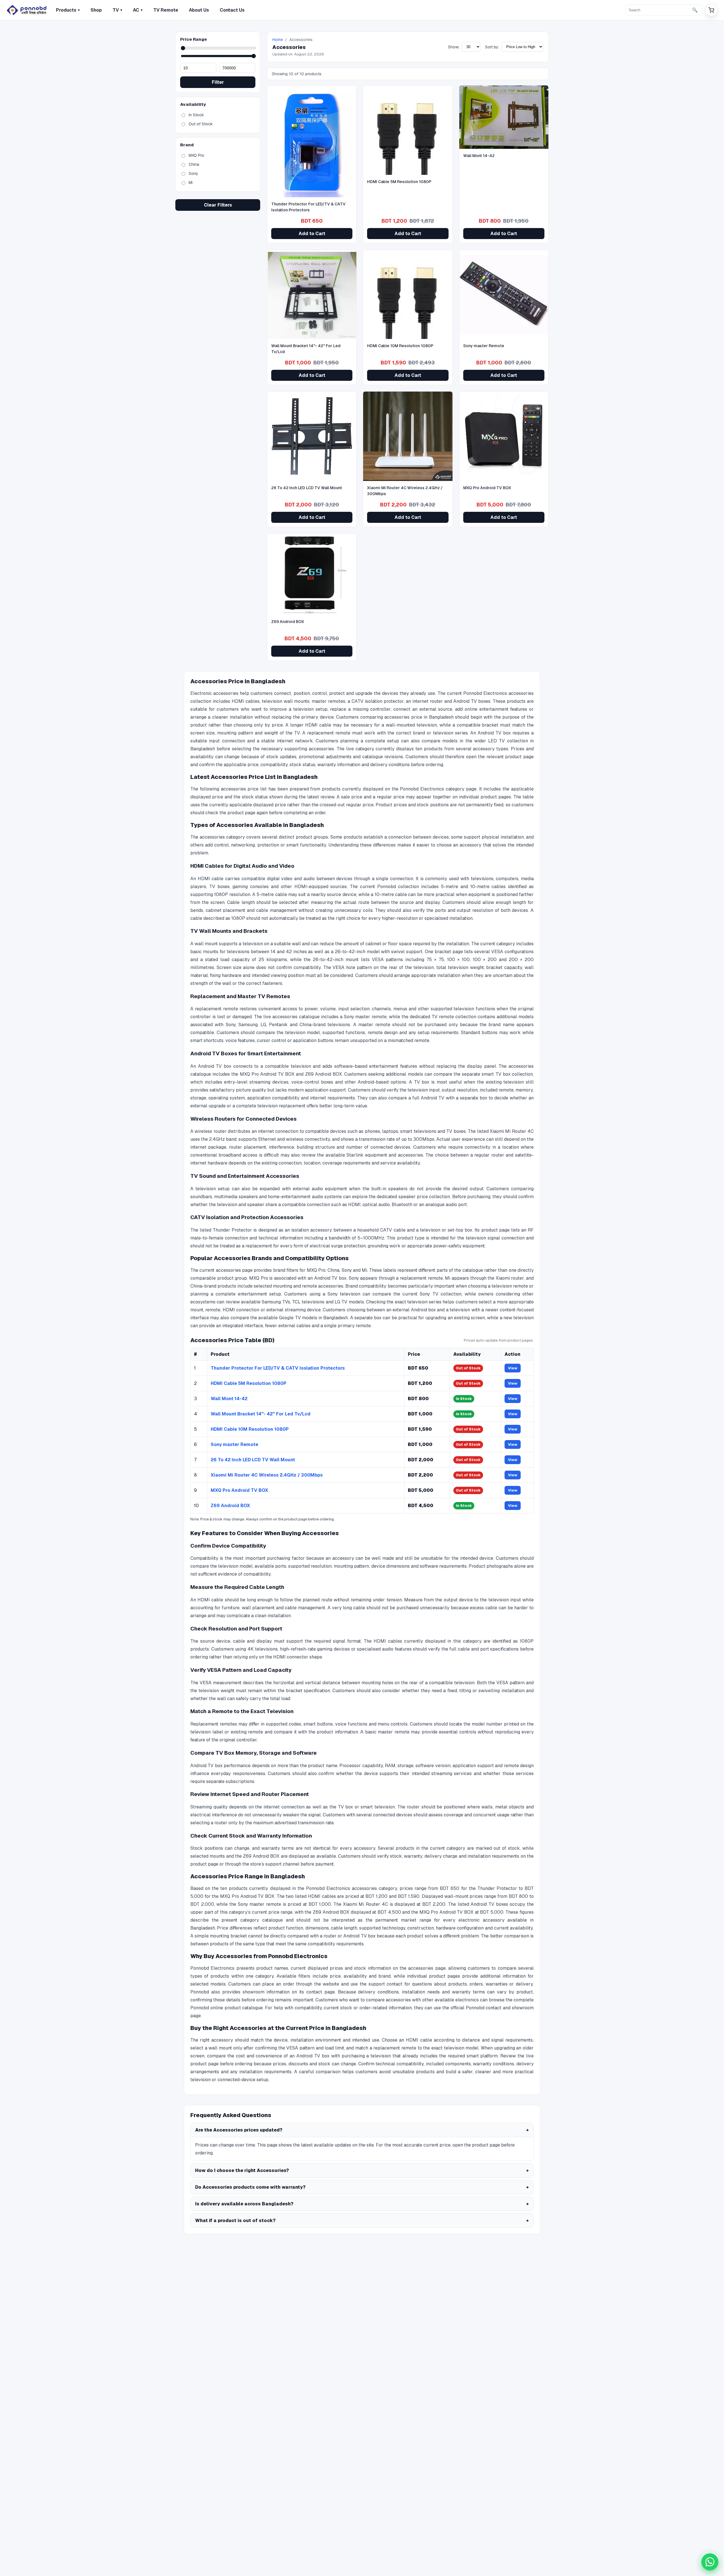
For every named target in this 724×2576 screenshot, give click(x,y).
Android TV (433, 1098)
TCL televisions (308, 1302)
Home (278, 40)
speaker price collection (424, 1197)
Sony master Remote (234, 1444)
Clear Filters (218, 205)
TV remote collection (454, 1017)
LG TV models (349, 1302)
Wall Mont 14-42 (229, 1399)
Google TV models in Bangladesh (313, 1318)
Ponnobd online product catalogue (227, 2008)
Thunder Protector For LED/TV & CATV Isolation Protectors (278, 1368)
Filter (218, 82)
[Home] (27, 10)
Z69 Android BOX (230, 1506)
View (513, 1368)
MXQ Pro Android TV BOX (239, 1490)
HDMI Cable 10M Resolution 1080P (250, 1429)
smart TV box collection (507, 1074)
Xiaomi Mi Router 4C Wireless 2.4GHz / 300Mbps (267, 1475)
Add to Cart (312, 234)
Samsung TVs (276, 1302)
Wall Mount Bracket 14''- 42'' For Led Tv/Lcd (261, 1414)
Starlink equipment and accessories (385, 1155)
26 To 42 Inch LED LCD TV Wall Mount (253, 1460)
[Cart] (711, 10)
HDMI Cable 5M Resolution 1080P (249, 1383)
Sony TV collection (440, 1294)
